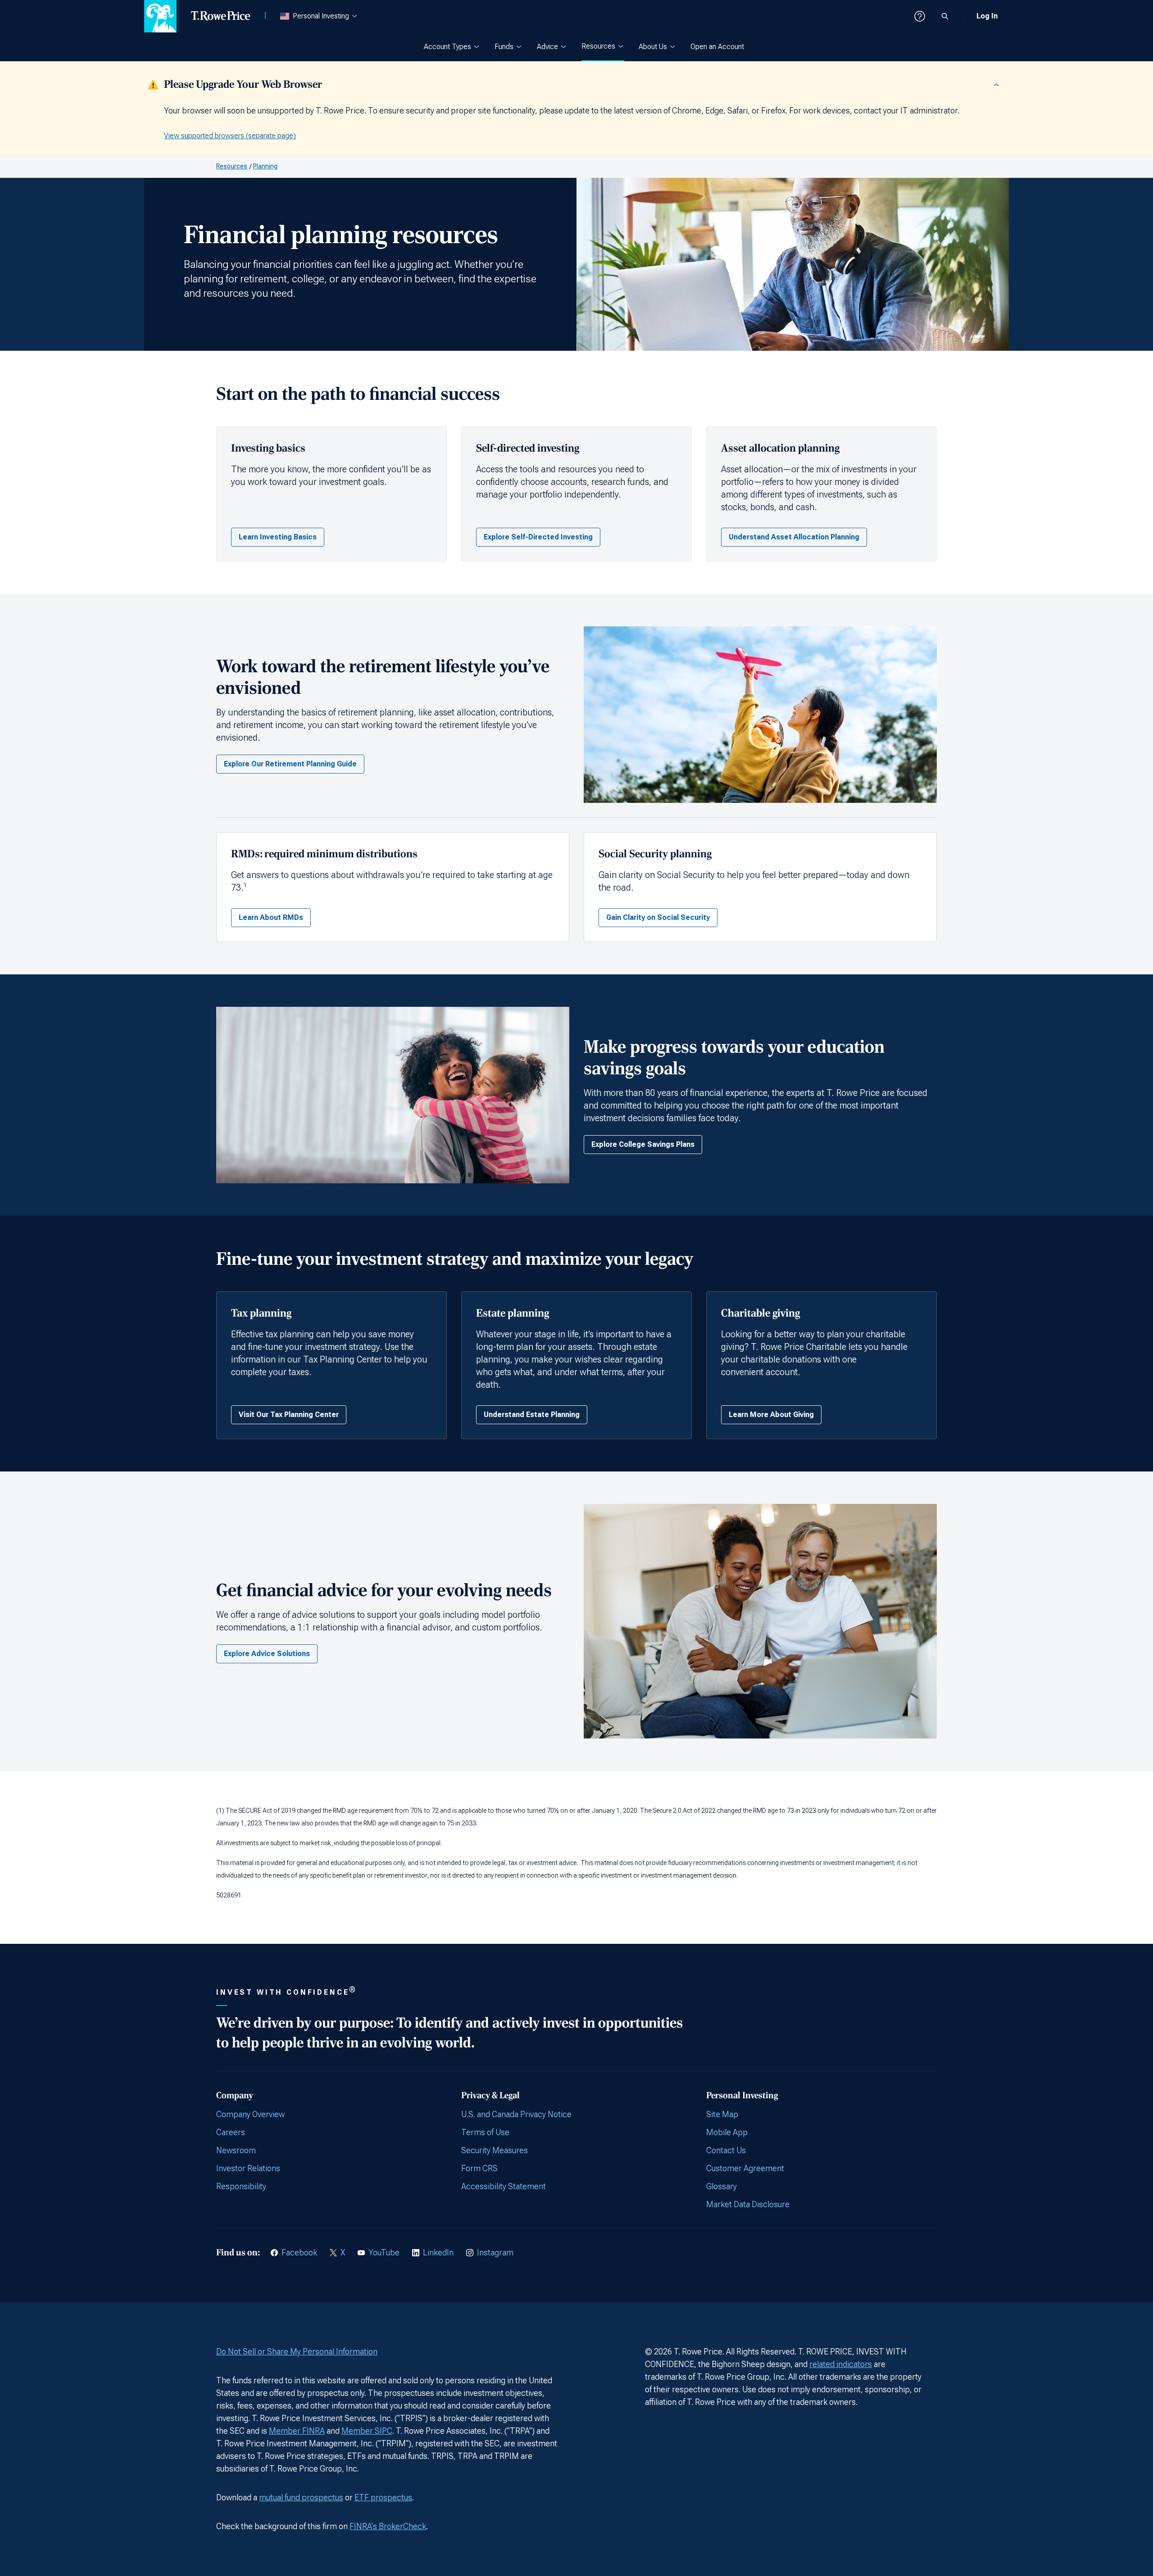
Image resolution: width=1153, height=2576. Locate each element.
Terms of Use (485, 2132)
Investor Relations (248, 2168)
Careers (231, 2132)
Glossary (722, 2186)
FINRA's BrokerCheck (388, 2526)
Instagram (495, 2252)
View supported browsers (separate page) (230, 136)
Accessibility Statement (504, 2186)
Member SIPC (367, 2431)
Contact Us (726, 2150)
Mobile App (727, 2132)
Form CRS (479, 2168)
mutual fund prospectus (301, 2497)
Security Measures (495, 2150)
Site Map (722, 2114)
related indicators (841, 2364)
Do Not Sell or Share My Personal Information (297, 2352)
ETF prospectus (383, 2497)
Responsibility (241, 2186)
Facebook (299, 2252)
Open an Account (717, 47)
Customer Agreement (745, 2168)
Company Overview (250, 2114)
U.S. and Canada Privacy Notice (516, 2114)
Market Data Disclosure (748, 2204)
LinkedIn (438, 2252)
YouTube (384, 2252)
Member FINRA (297, 2431)
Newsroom (236, 2150)
